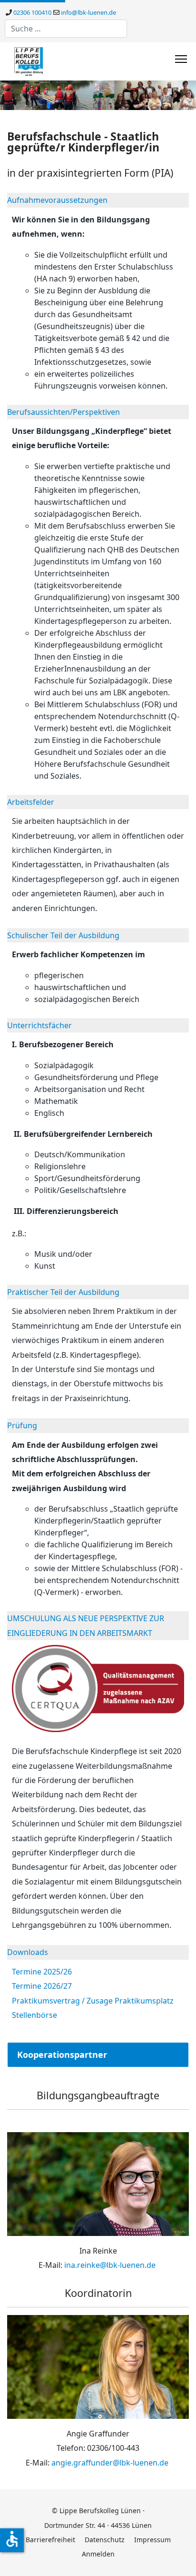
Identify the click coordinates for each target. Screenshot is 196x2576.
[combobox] (66, 29)
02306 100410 (32, 12)
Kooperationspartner (62, 2055)
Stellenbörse (34, 2015)
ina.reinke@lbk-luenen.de (110, 2265)
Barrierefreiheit (50, 2540)
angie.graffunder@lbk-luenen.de (110, 2463)
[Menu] (181, 59)
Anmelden (98, 2554)
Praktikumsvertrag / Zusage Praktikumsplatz (93, 2001)
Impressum (152, 2540)
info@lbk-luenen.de (88, 12)
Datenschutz (105, 2540)
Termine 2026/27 (42, 1986)
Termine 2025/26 (42, 1972)
